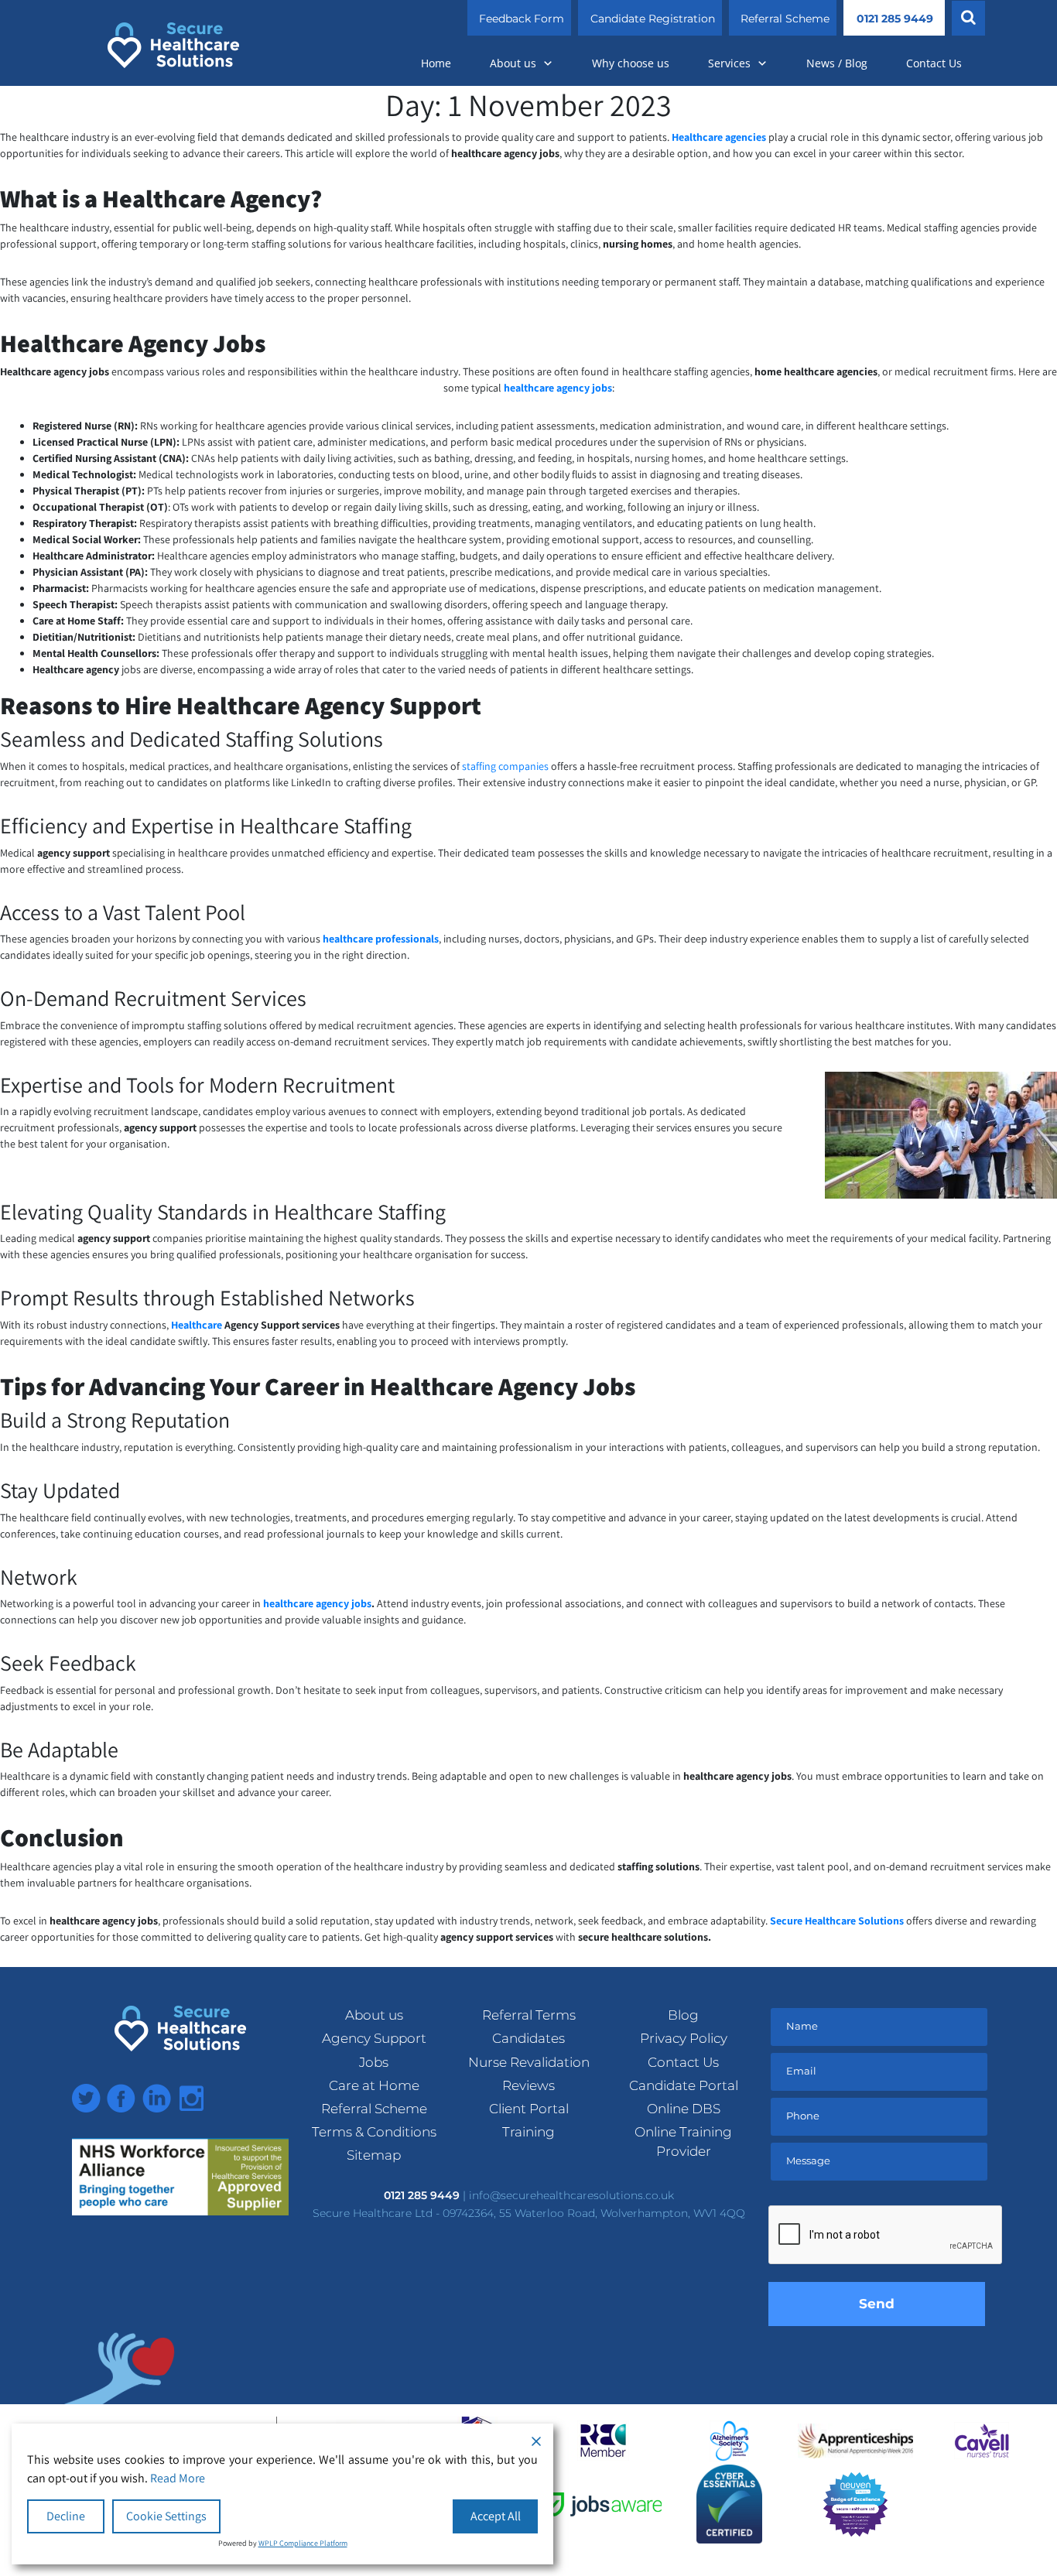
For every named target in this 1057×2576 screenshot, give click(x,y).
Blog (683, 2015)
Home (436, 63)
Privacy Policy (684, 2038)
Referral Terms (529, 2015)
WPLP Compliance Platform (303, 2543)
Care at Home (374, 2085)
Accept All (496, 2516)
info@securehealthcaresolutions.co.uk (571, 2195)
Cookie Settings (166, 2516)
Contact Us (934, 63)
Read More (178, 2478)
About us (513, 63)
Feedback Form (522, 19)
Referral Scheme (785, 19)
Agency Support (374, 2038)
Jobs (374, 2062)
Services (729, 63)
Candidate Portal (684, 2085)
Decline (66, 2516)
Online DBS (684, 2109)
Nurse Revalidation (529, 2062)
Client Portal (529, 2109)
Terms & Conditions (374, 2132)
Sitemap (374, 2155)
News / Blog (837, 63)
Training (528, 2132)
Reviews (528, 2085)
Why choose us (631, 63)
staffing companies (505, 766)
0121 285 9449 (895, 19)
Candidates (528, 2038)
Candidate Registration (653, 19)
